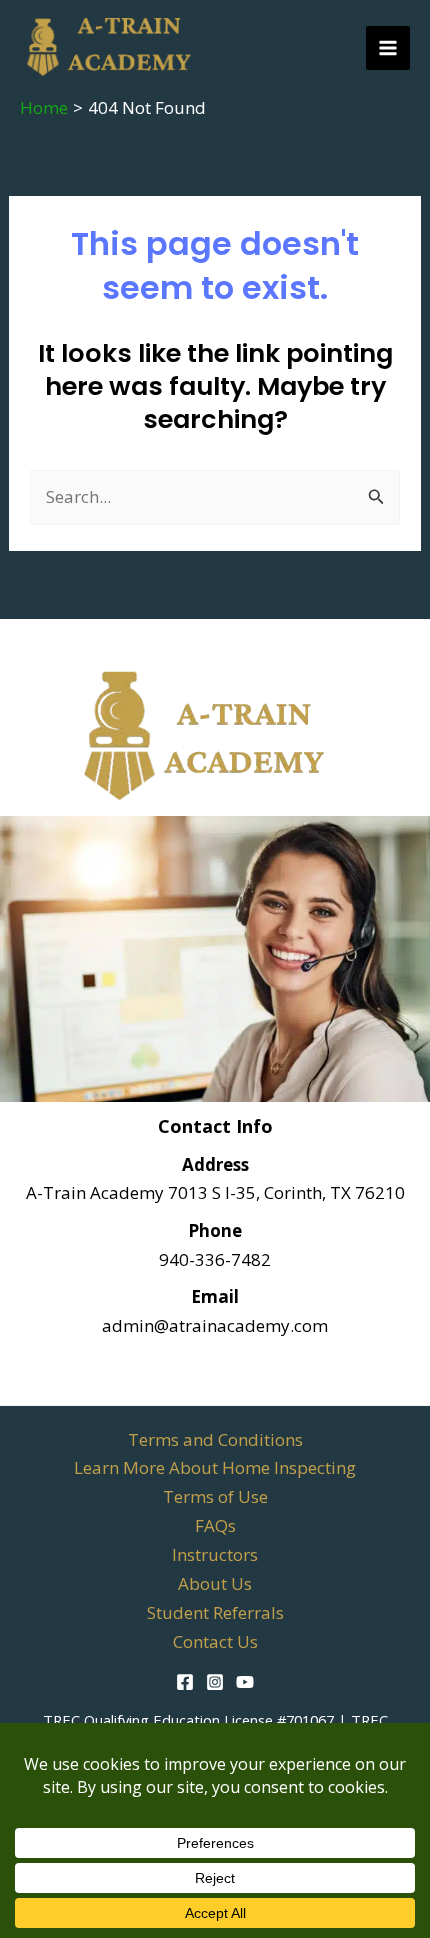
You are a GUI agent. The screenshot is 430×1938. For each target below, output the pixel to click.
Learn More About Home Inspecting (215, 1467)
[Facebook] (185, 1682)
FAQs (215, 1525)
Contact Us (215, 1641)
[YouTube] (245, 1682)
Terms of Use (215, 1496)
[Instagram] (215, 1682)
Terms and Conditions (215, 1439)
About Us (215, 1583)
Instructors (215, 1554)
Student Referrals (215, 1612)
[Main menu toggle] (388, 48)
